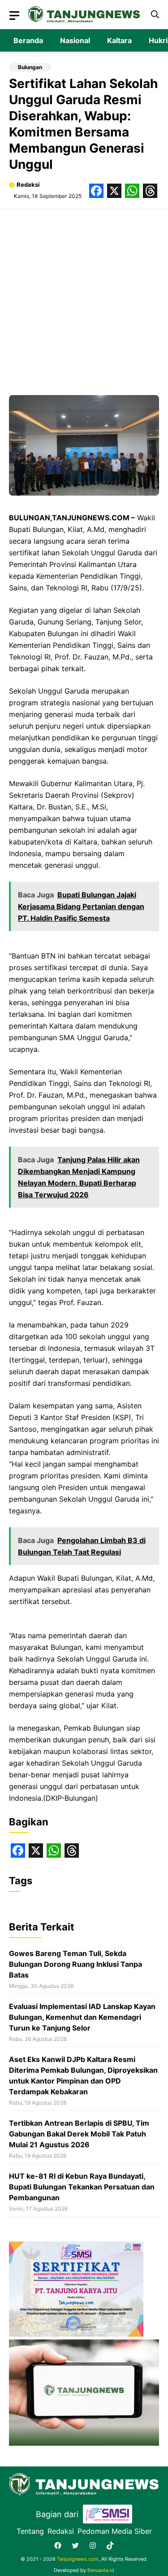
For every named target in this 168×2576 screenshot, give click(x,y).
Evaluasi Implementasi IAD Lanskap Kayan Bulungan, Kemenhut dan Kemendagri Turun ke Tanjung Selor (82, 2017)
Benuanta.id (101, 2570)
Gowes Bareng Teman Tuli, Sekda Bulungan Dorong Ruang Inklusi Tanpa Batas (75, 1964)
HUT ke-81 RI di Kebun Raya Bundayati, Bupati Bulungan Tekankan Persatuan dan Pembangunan (82, 2187)
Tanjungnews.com (78, 2559)
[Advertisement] (84, 297)
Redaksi (28, 185)
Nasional (75, 40)
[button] (155, 15)
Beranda (28, 40)
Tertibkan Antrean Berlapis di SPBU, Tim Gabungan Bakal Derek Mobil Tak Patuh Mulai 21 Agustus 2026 (79, 2134)
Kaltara (119, 40)
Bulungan (30, 67)
